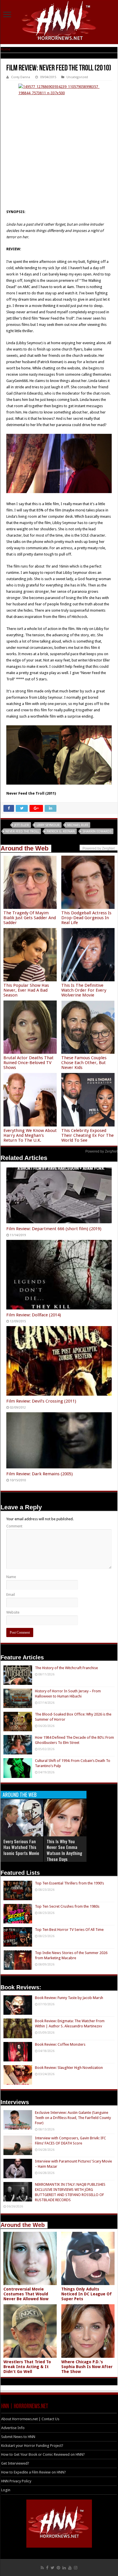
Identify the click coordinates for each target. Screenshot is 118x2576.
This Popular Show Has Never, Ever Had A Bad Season (26, 990)
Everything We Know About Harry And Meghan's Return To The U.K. (30, 1135)
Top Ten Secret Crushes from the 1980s (67, 1906)
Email (11, 1595)
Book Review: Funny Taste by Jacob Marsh (69, 1998)
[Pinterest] (58, 2568)
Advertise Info (13, 2428)
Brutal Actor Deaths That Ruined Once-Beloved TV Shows (28, 1063)
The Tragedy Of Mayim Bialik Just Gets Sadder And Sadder (30, 918)
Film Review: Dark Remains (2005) (40, 1474)
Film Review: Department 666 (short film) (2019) (54, 1229)
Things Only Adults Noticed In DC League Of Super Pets (86, 2294)
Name (11, 1577)
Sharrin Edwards (97, 831)
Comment (14, 1526)
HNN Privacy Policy (16, 2481)
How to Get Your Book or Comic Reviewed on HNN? (43, 2454)
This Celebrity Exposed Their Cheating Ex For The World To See (87, 1135)
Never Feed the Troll (22, 831)
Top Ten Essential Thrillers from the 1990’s (69, 1883)
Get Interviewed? (15, 2463)
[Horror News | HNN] (59, 21)
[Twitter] (53, 2568)
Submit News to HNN (18, 2437)
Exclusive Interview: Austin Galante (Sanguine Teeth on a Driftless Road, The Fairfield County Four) (73, 2118)
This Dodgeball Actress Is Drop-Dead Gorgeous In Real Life (86, 918)
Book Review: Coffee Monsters (60, 2044)
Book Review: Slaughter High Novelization (69, 2068)
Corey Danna (21, 77)
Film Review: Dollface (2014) (34, 1315)
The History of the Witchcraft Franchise (66, 1668)
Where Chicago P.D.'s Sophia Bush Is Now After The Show (87, 2367)
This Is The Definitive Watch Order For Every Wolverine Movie (84, 990)
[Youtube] (70, 2568)
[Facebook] (47, 2568)
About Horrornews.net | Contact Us (30, 2419)
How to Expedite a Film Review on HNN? (34, 2472)
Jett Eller (22, 825)
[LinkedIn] (64, 2568)
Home (5, 49)
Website (13, 1612)
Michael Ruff (78, 825)
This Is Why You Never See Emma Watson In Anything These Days (64, 1850)
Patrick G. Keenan (61, 831)
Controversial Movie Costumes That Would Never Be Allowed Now (26, 2294)
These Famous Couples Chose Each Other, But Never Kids (84, 1063)
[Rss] (42, 2568)
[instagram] (76, 2568)
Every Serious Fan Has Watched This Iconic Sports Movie (21, 1847)
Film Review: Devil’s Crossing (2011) (41, 1401)
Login (6, 2490)
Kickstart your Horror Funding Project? (32, 2446)
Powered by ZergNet (101, 1151)
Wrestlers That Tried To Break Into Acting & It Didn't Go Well (27, 2367)
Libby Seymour (48, 825)
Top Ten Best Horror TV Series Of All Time (69, 1930)
